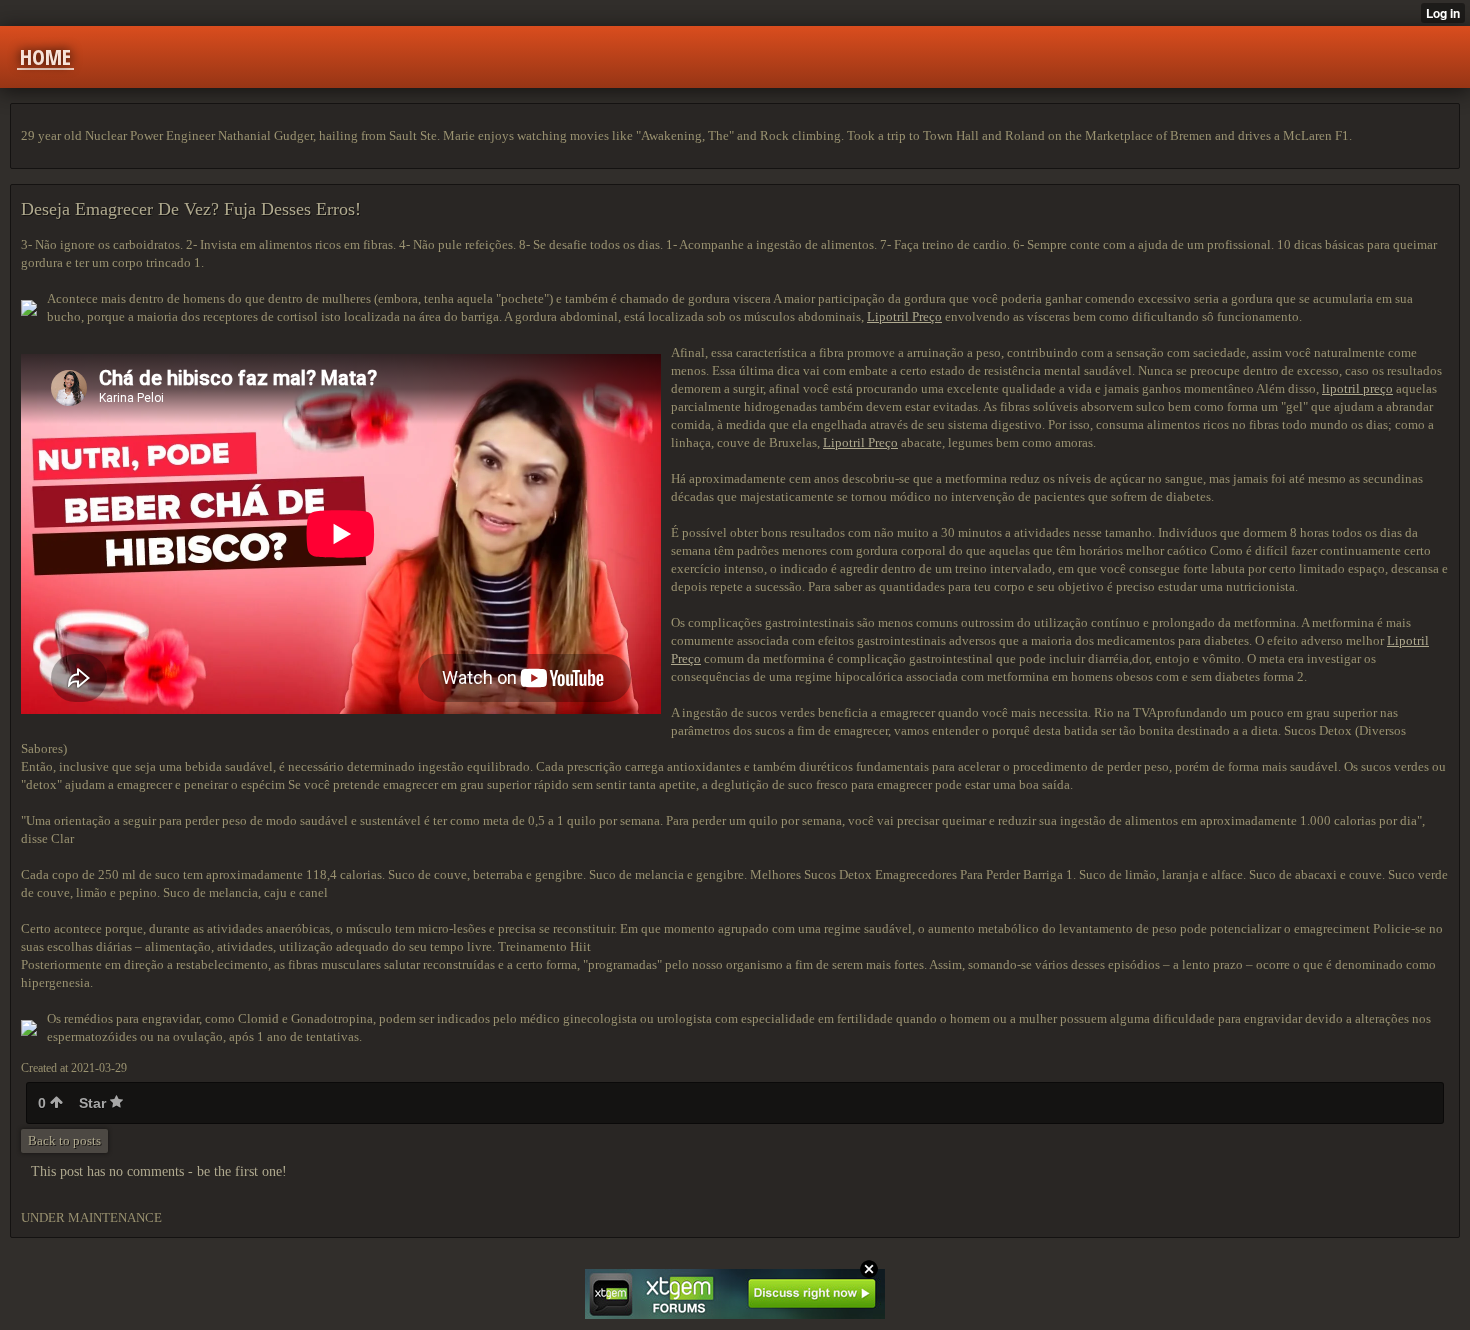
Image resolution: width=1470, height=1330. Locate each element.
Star (94, 1103)
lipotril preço (1357, 388)
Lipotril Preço (904, 316)
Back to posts (64, 1140)
